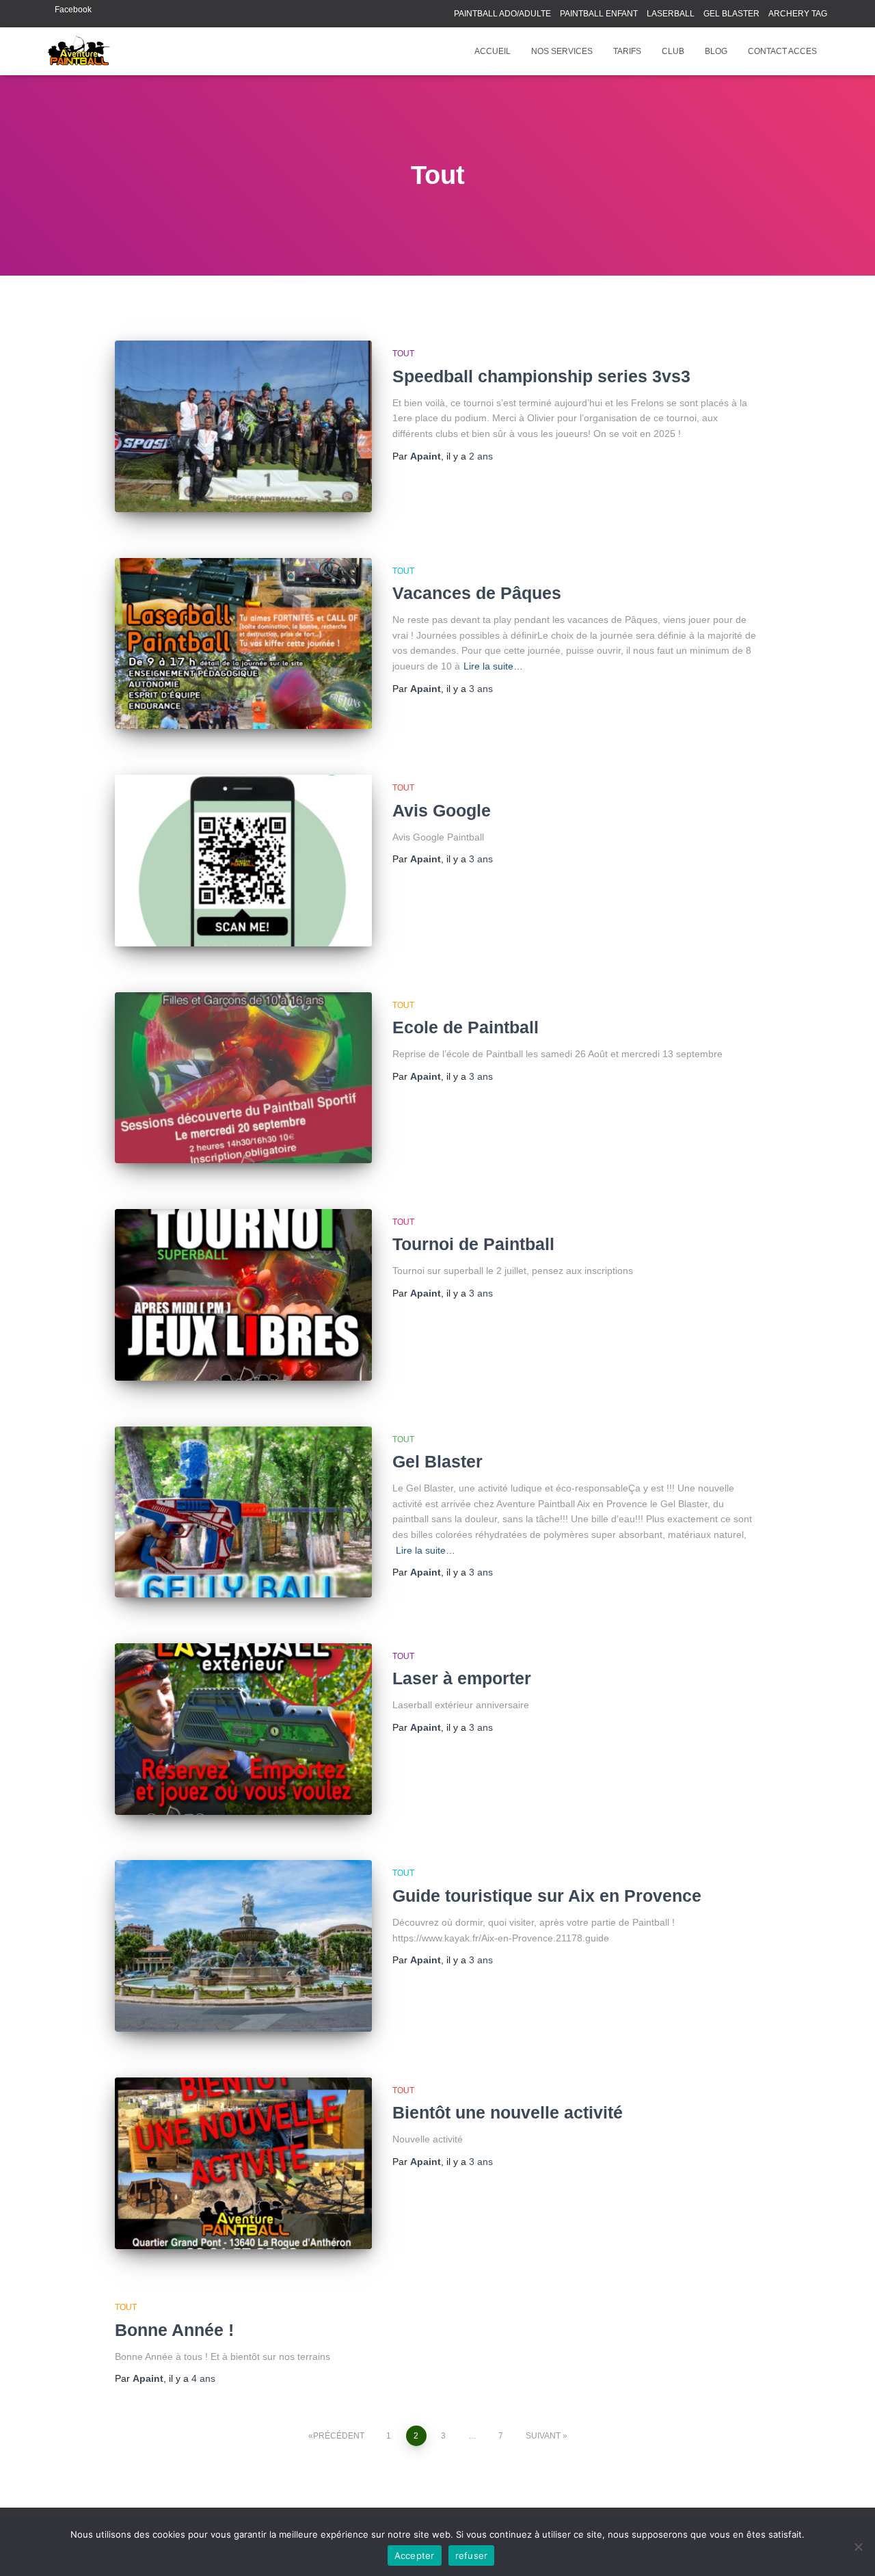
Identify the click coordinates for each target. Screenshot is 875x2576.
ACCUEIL (493, 51)
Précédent (339, 2436)
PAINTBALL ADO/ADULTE (502, 14)
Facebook (73, 10)
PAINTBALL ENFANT (599, 14)
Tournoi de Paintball (473, 1244)
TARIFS (627, 51)
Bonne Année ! (174, 2330)
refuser (472, 2555)
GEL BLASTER (731, 14)
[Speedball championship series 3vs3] (243, 426)
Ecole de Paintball (466, 1027)
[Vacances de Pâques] (243, 644)
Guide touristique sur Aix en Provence (547, 1896)
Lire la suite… (493, 666)
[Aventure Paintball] (79, 51)
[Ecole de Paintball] (243, 1078)
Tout (403, 354)
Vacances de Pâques (477, 593)
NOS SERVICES (562, 51)
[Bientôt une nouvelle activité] (243, 2163)
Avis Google (442, 810)
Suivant (543, 2436)
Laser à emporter (462, 1678)
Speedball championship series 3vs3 (541, 376)
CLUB (673, 51)
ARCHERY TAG (798, 14)
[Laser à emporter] (243, 1729)
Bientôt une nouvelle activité (508, 2112)
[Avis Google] (243, 861)
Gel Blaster (437, 1461)
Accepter (415, 2555)
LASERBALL (671, 14)
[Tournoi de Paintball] (243, 1295)
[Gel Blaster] (243, 1512)
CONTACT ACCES (782, 51)
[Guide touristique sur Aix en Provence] (243, 1946)
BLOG (716, 51)
